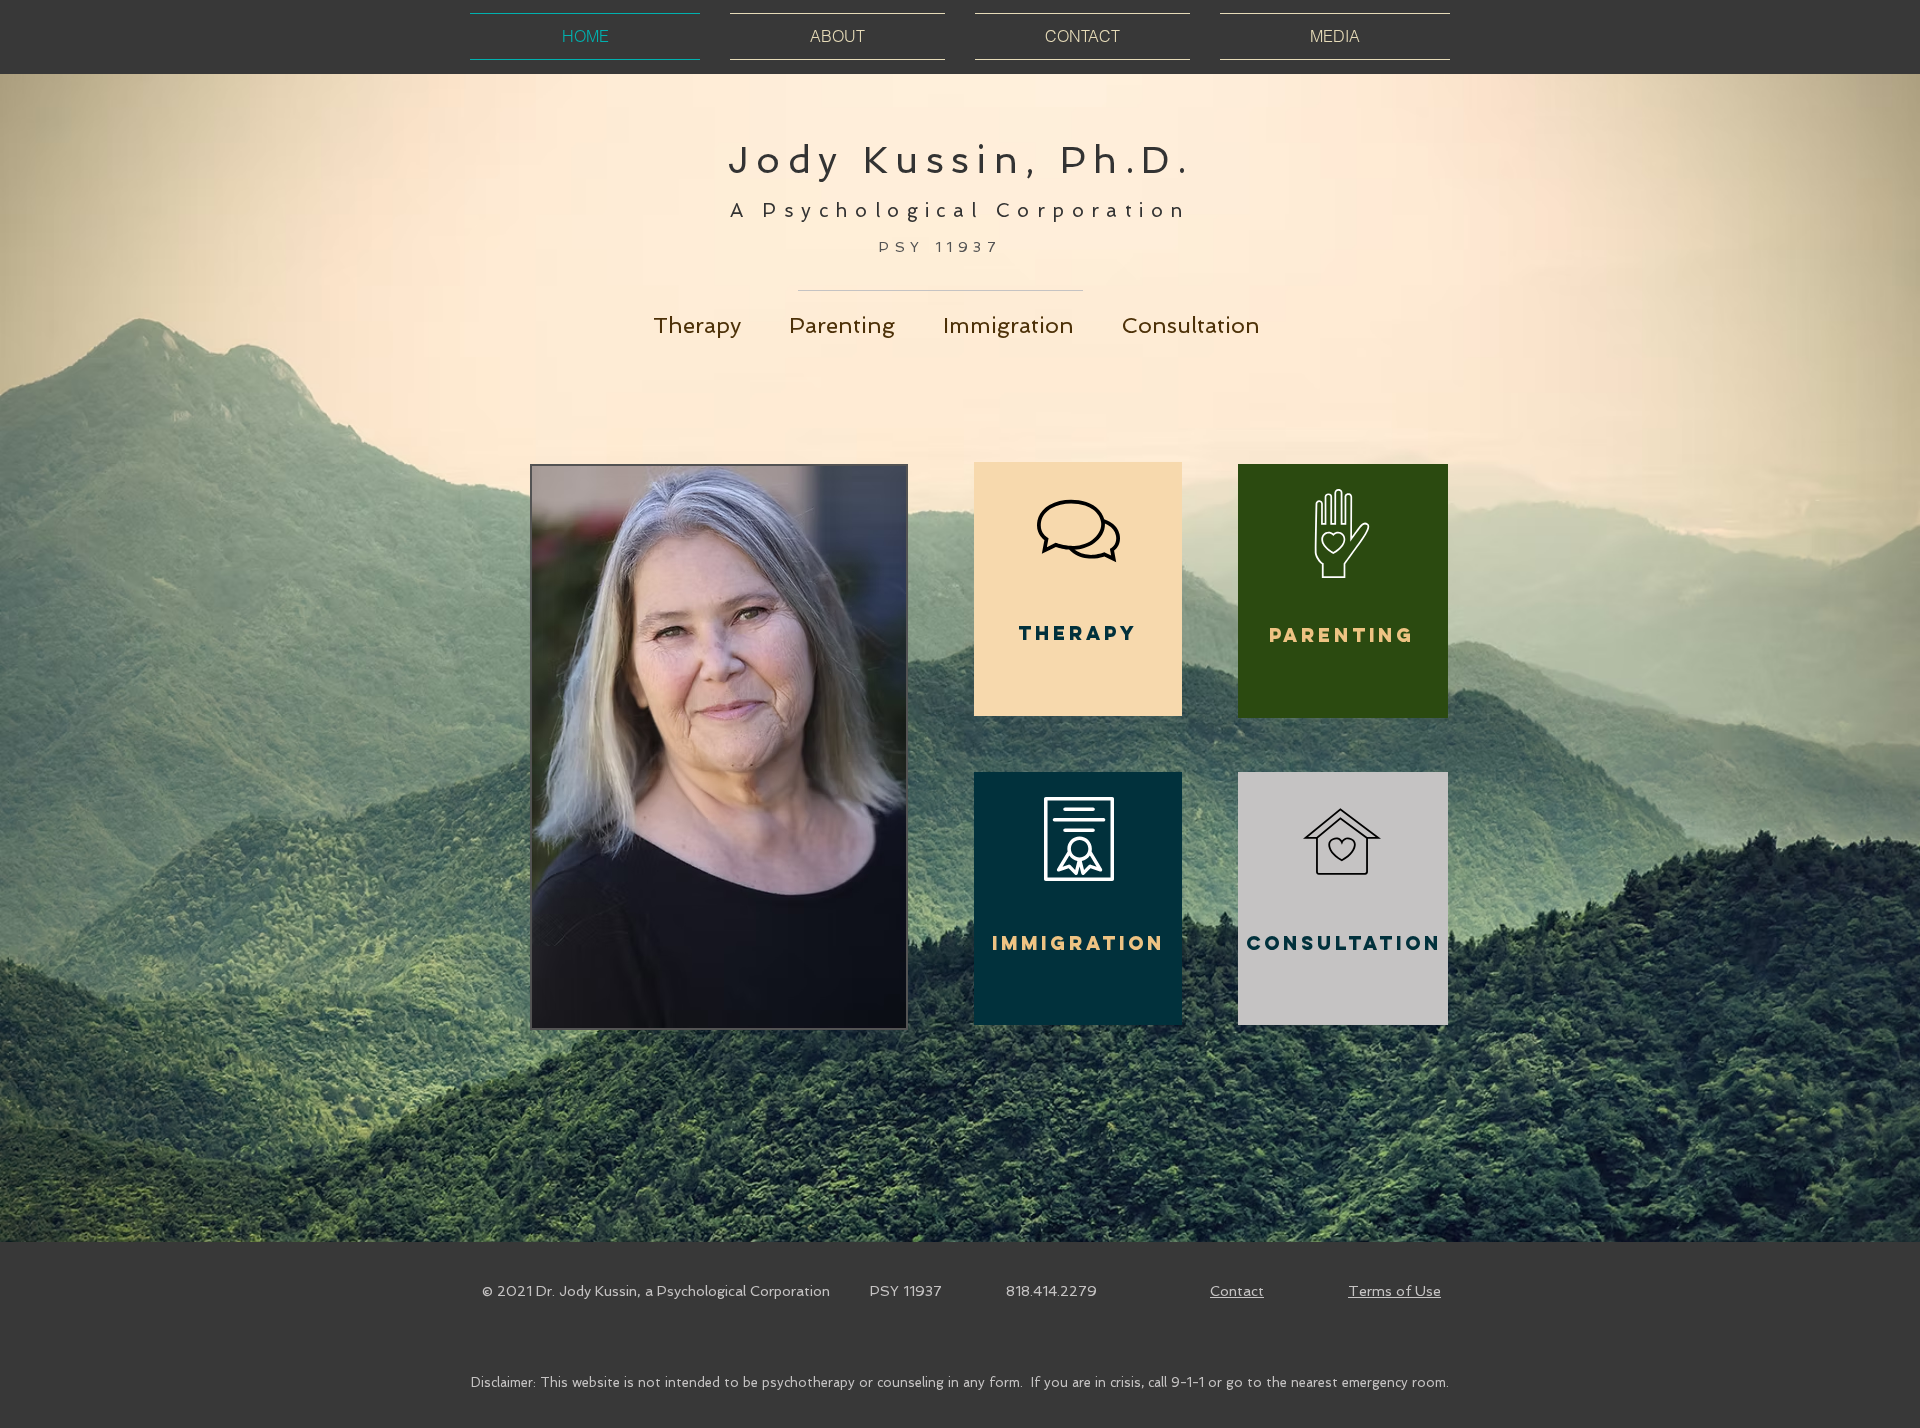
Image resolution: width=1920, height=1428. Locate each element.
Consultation (1191, 325)
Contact (1237, 1291)
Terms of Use (1394, 1291)
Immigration (1008, 325)
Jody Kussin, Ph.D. (960, 160)
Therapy (721, 325)
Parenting (866, 325)
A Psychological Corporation (960, 210)
